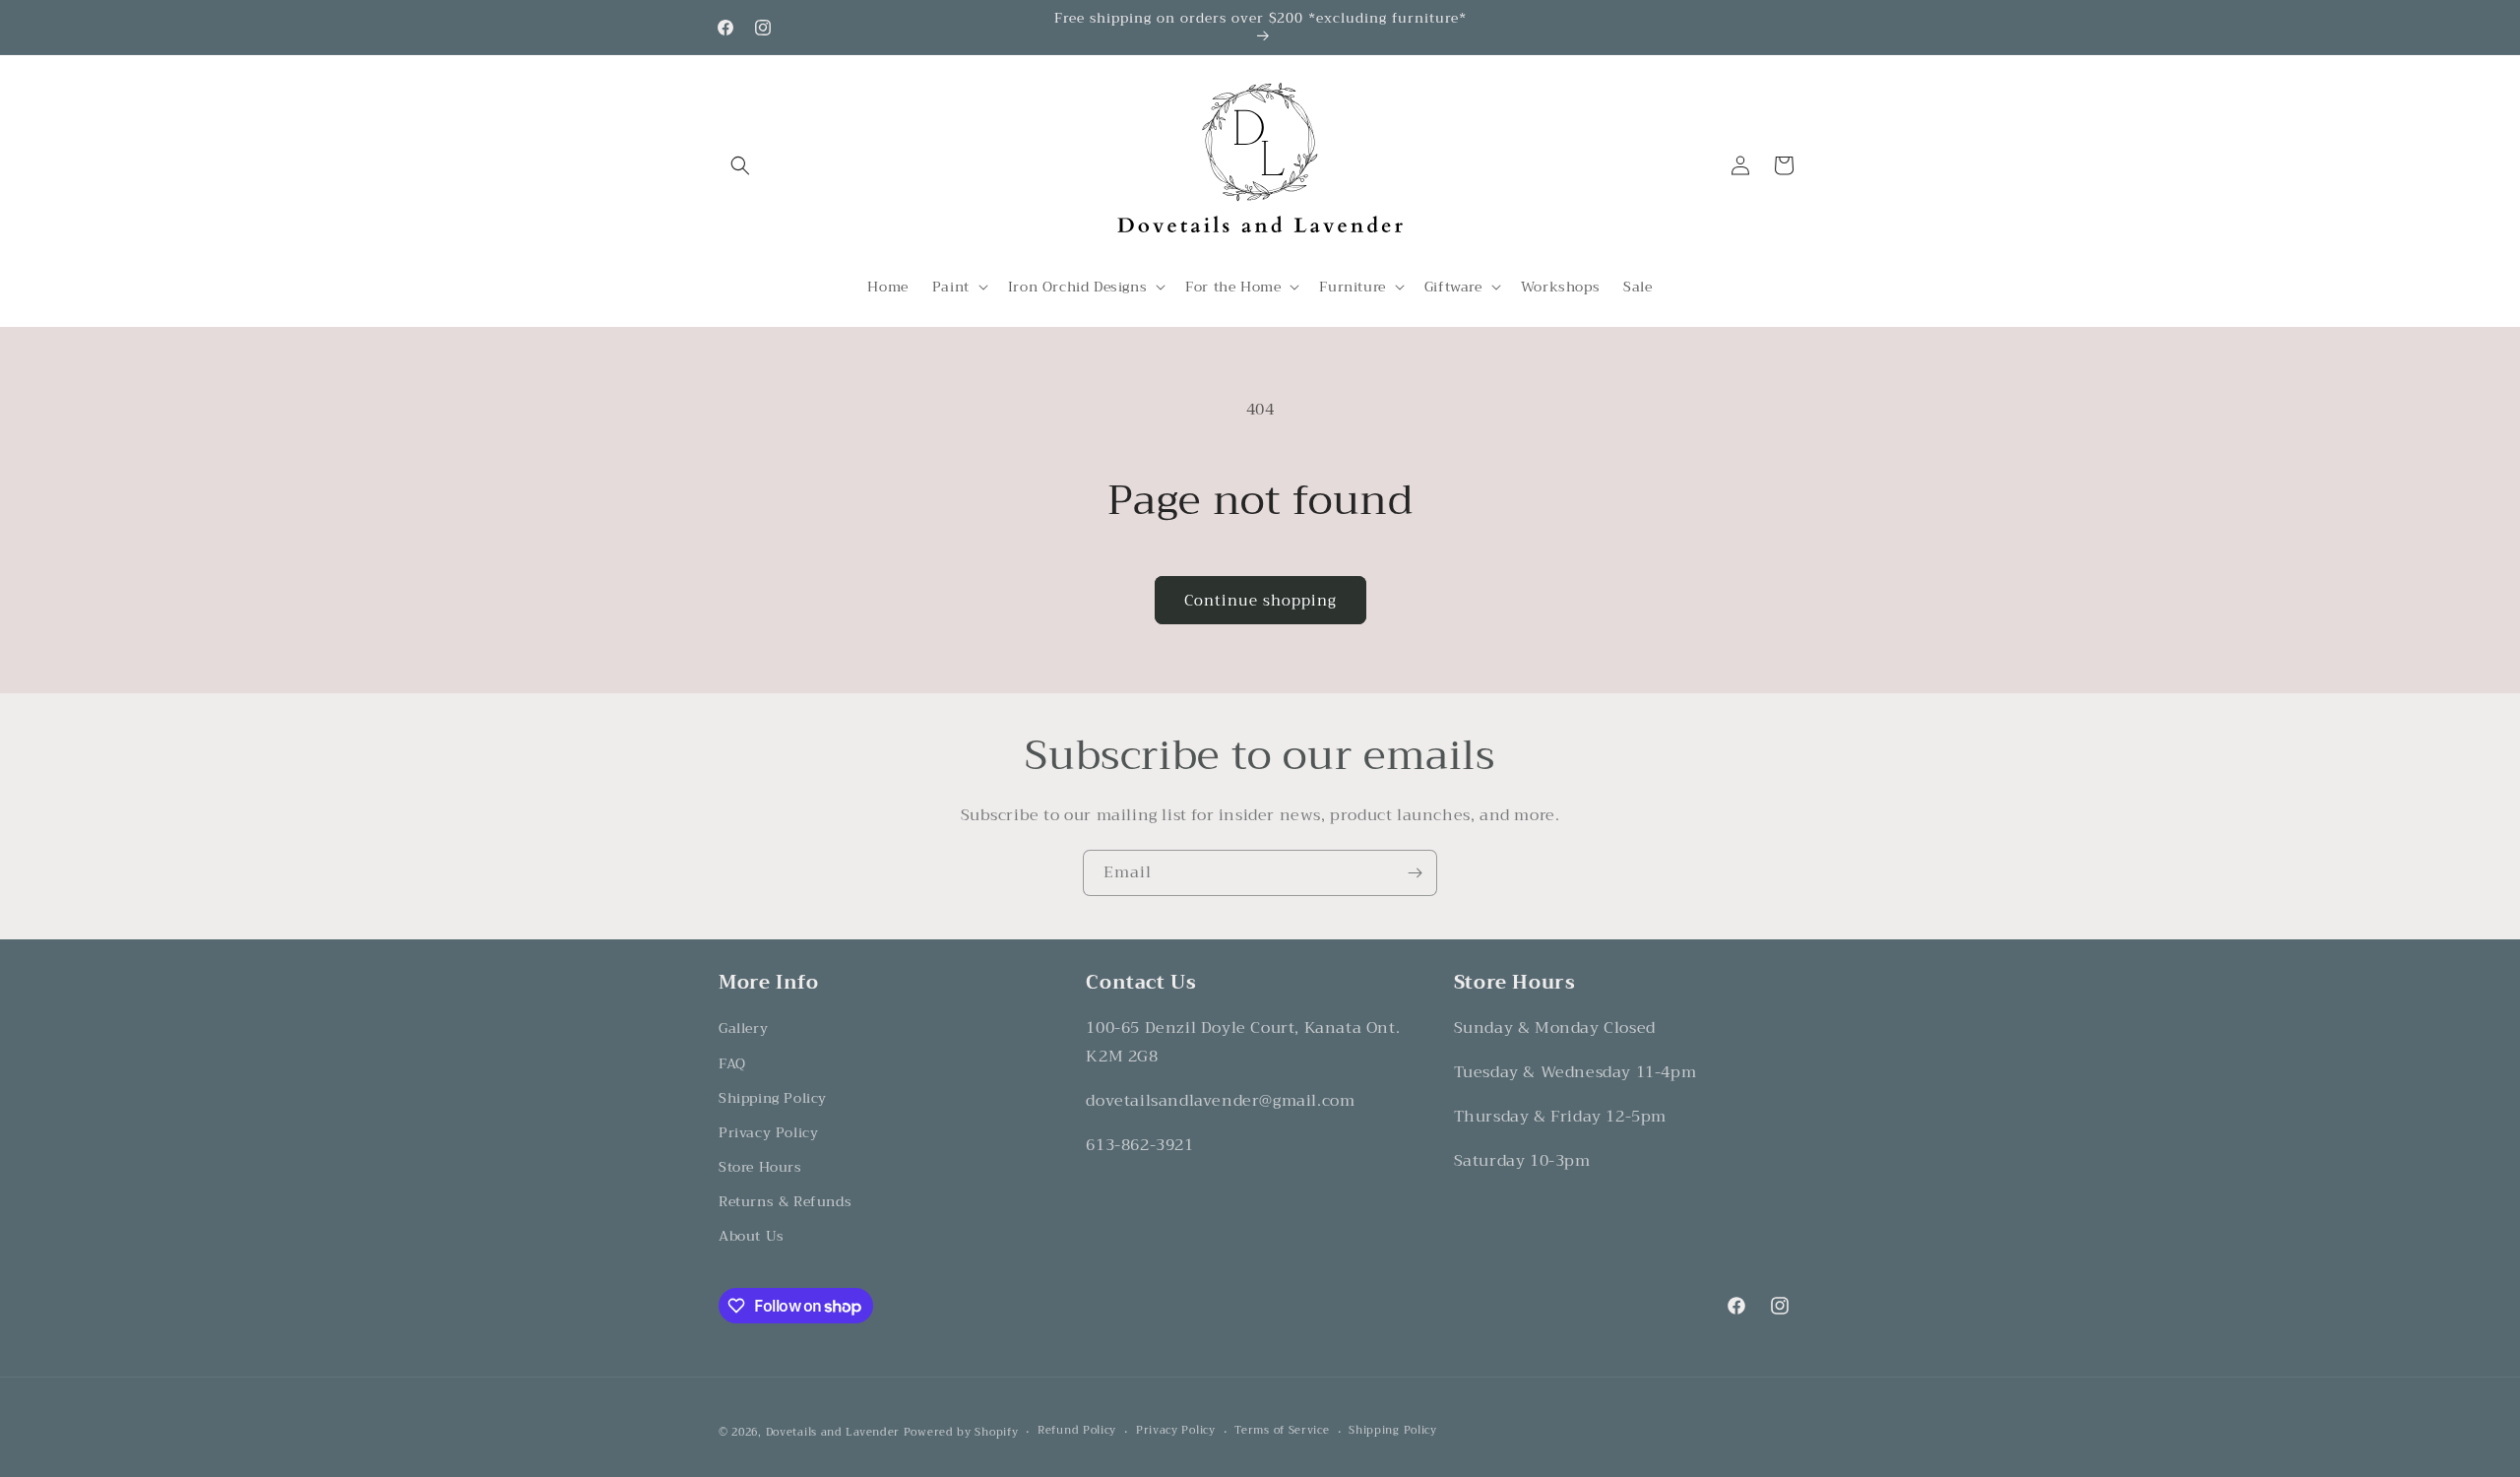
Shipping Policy (773, 1098)
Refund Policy (1077, 1431)
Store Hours (760, 1167)
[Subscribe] (1415, 873)
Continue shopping (1260, 601)
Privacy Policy (768, 1132)
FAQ (732, 1063)
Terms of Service (1282, 1431)
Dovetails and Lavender (833, 1432)
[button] (740, 165)
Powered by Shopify (961, 1432)
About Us (752, 1236)
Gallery (743, 1028)
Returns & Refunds (785, 1201)
